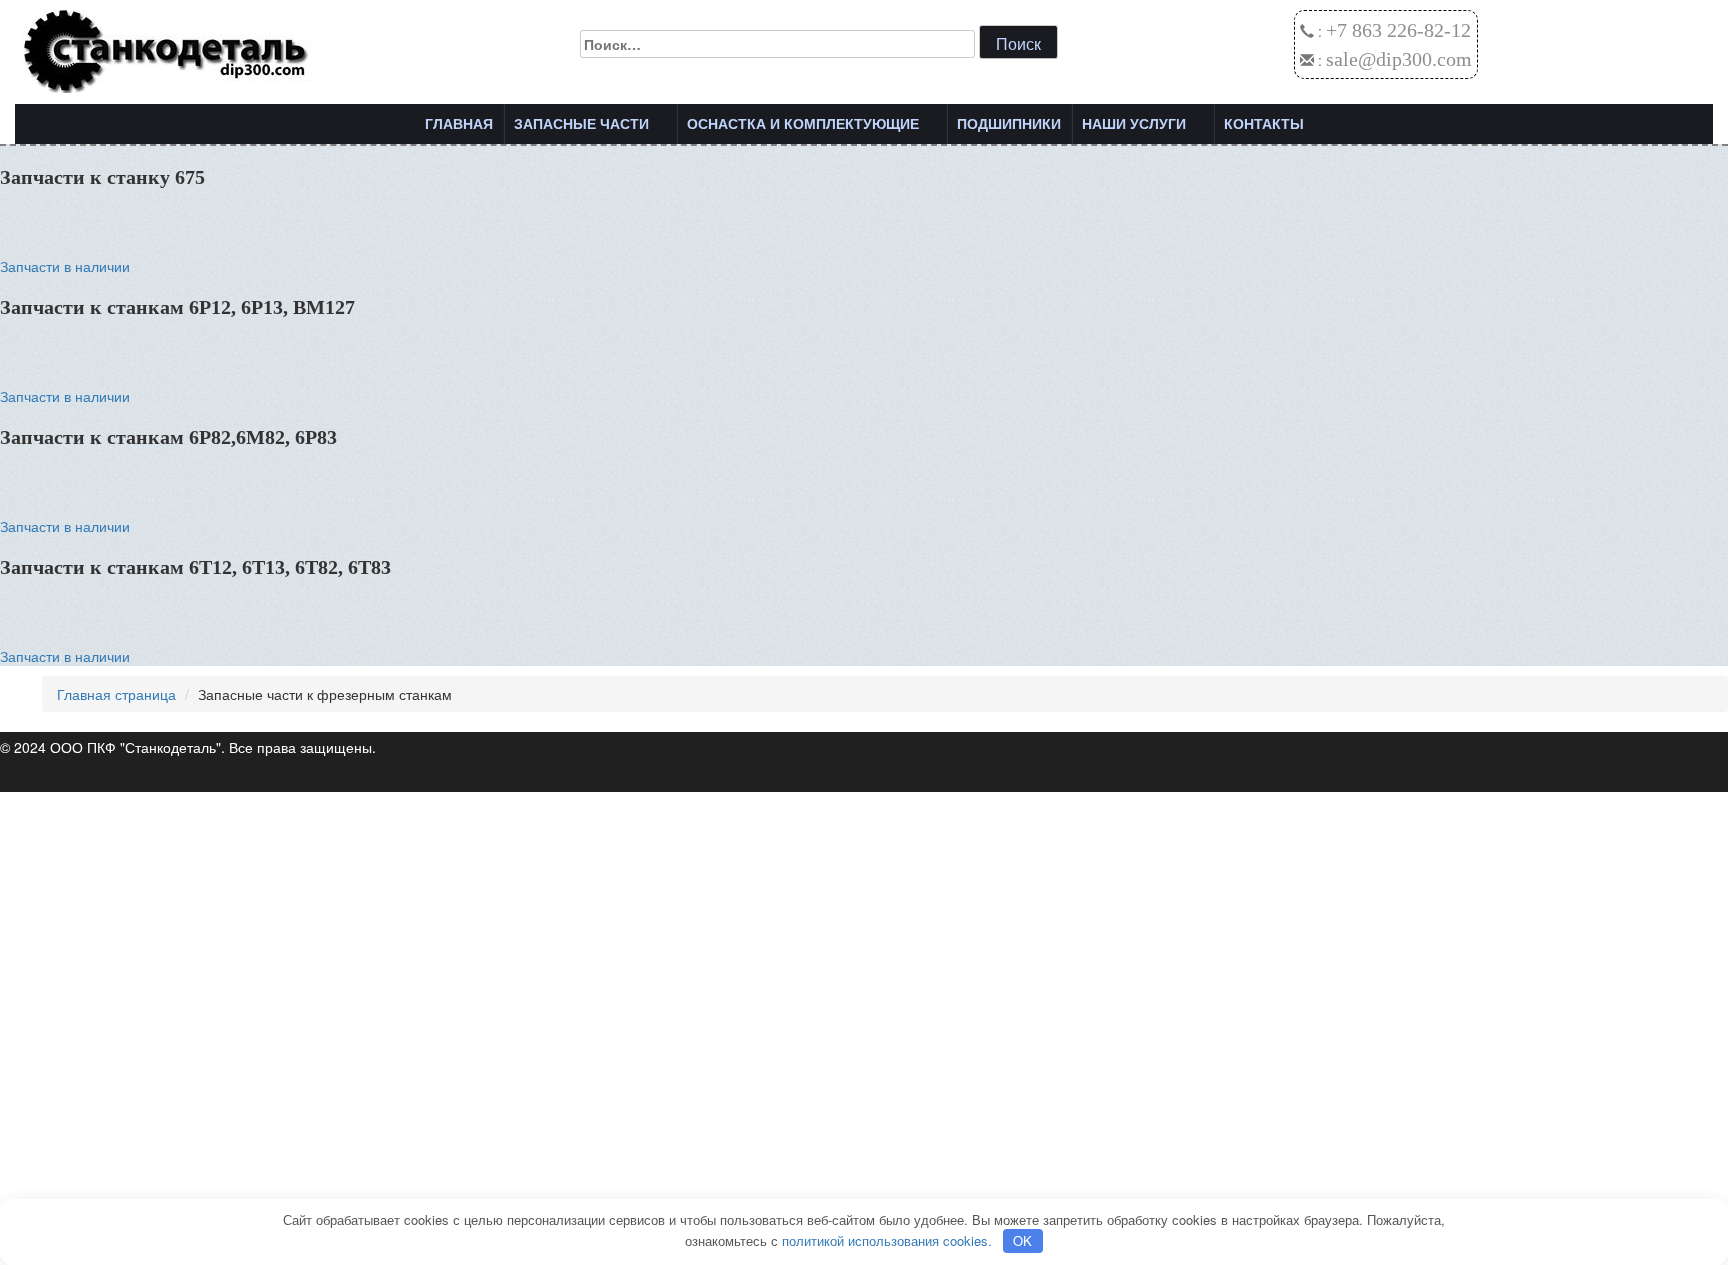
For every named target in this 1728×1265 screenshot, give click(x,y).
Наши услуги (1134, 124)
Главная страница (116, 694)
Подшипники (1009, 124)
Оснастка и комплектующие (803, 124)
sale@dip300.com (1399, 59)
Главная (459, 124)
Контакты (1264, 124)
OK (1022, 1240)
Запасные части (581, 124)
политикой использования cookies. (887, 1240)
